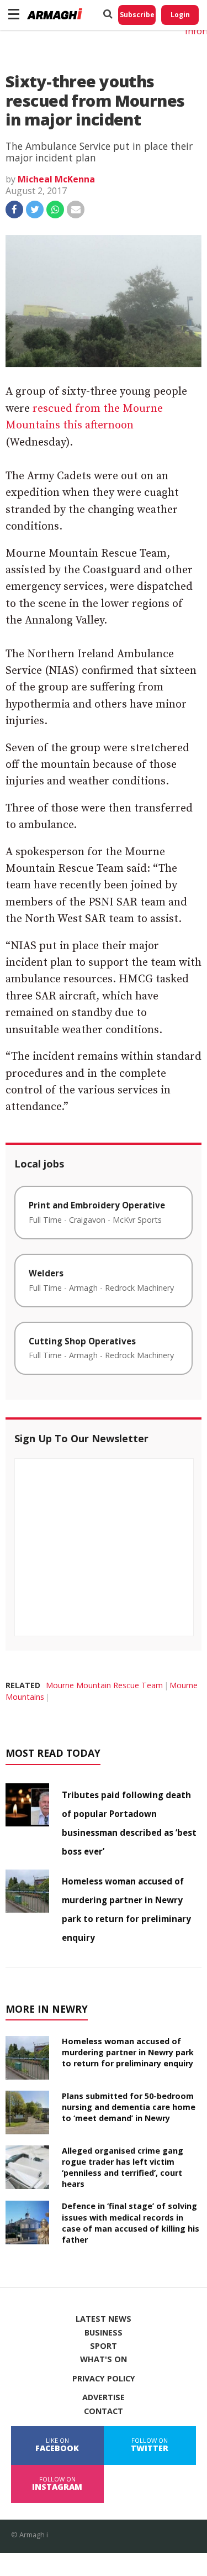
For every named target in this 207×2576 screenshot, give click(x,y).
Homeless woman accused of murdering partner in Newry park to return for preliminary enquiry (128, 2052)
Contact (104, 2411)
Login (180, 15)
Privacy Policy (104, 2379)
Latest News (104, 2319)
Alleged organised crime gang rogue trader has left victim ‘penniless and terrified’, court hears (123, 2167)
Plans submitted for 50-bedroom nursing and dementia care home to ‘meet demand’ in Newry (129, 2107)
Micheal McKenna (56, 179)
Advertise (104, 2397)
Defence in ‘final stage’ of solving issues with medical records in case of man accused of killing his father (131, 2222)
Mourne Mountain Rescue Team (104, 1685)
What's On (104, 2359)
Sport (104, 2346)
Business (104, 2333)
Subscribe (137, 15)
